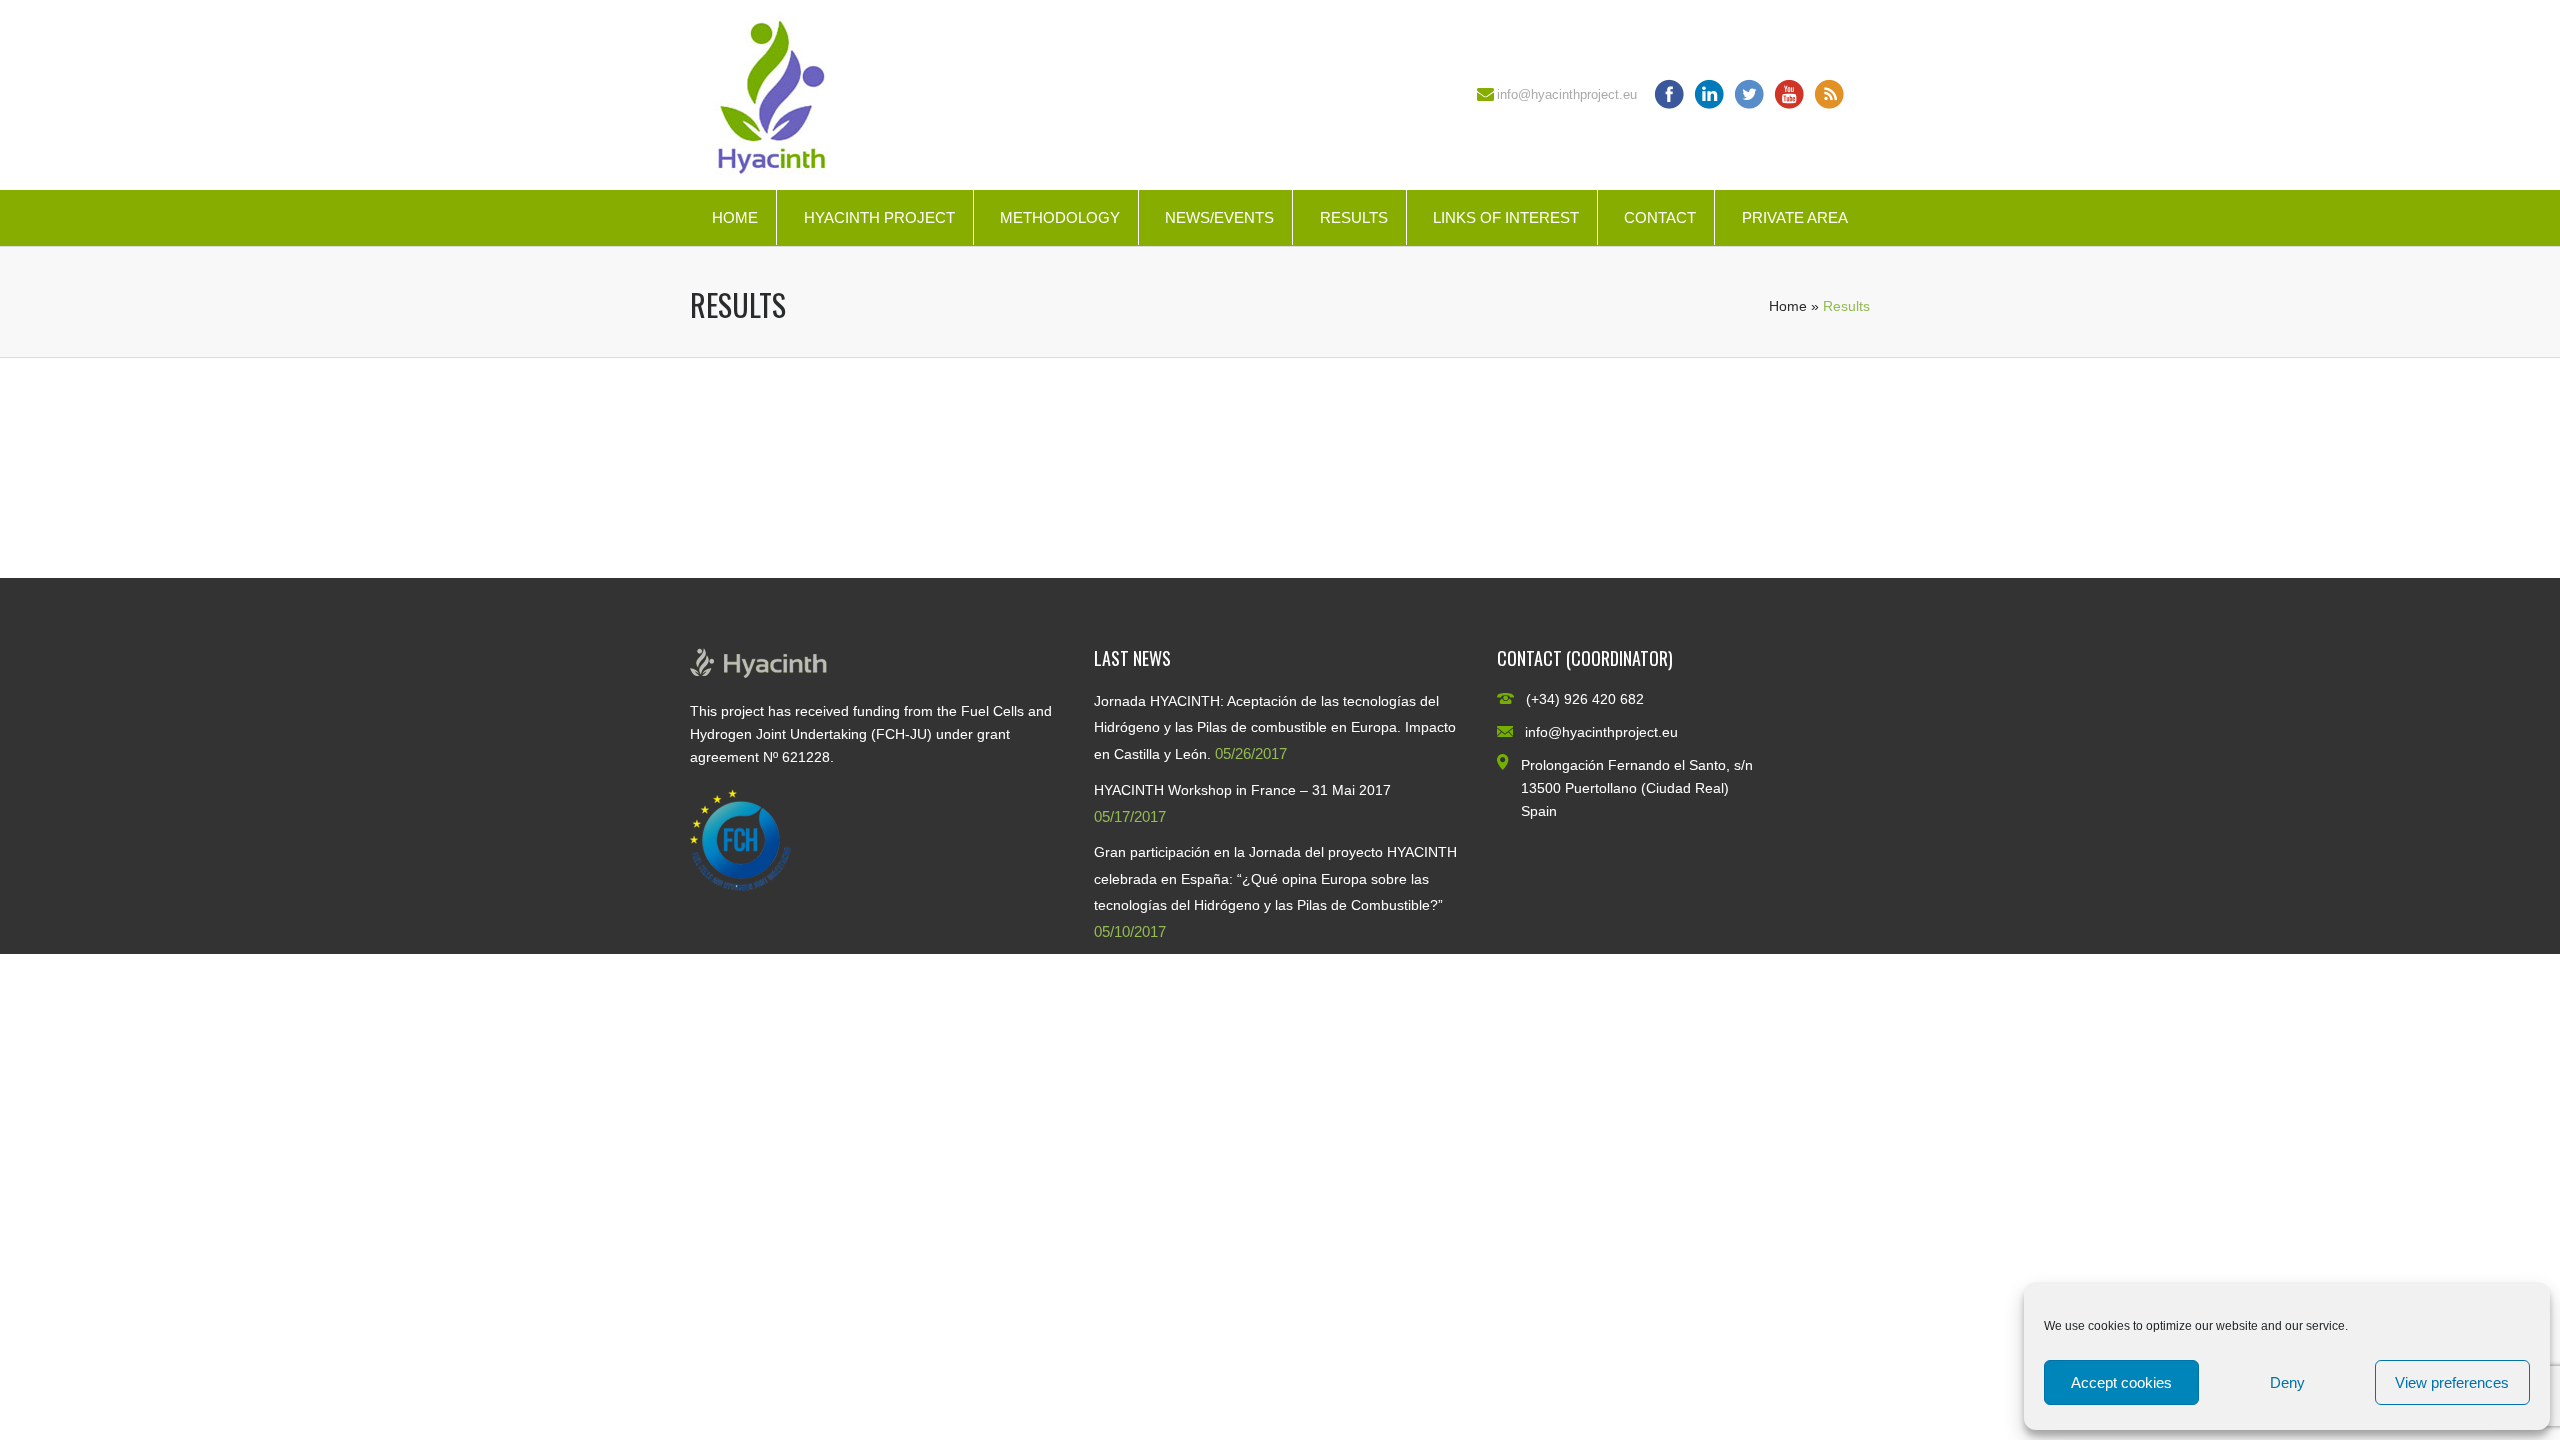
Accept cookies (2121, 1382)
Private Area (1795, 217)
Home (735, 217)
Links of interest (1506, 217)
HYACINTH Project (879, 217)
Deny (2287, 1382)
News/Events (1219, 217)
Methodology (1060, 217)
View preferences (2452, 1382)
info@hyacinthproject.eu (1567, 94)
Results (1354, 217)
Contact (1660, 217)
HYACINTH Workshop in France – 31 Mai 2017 (1242, 790)
